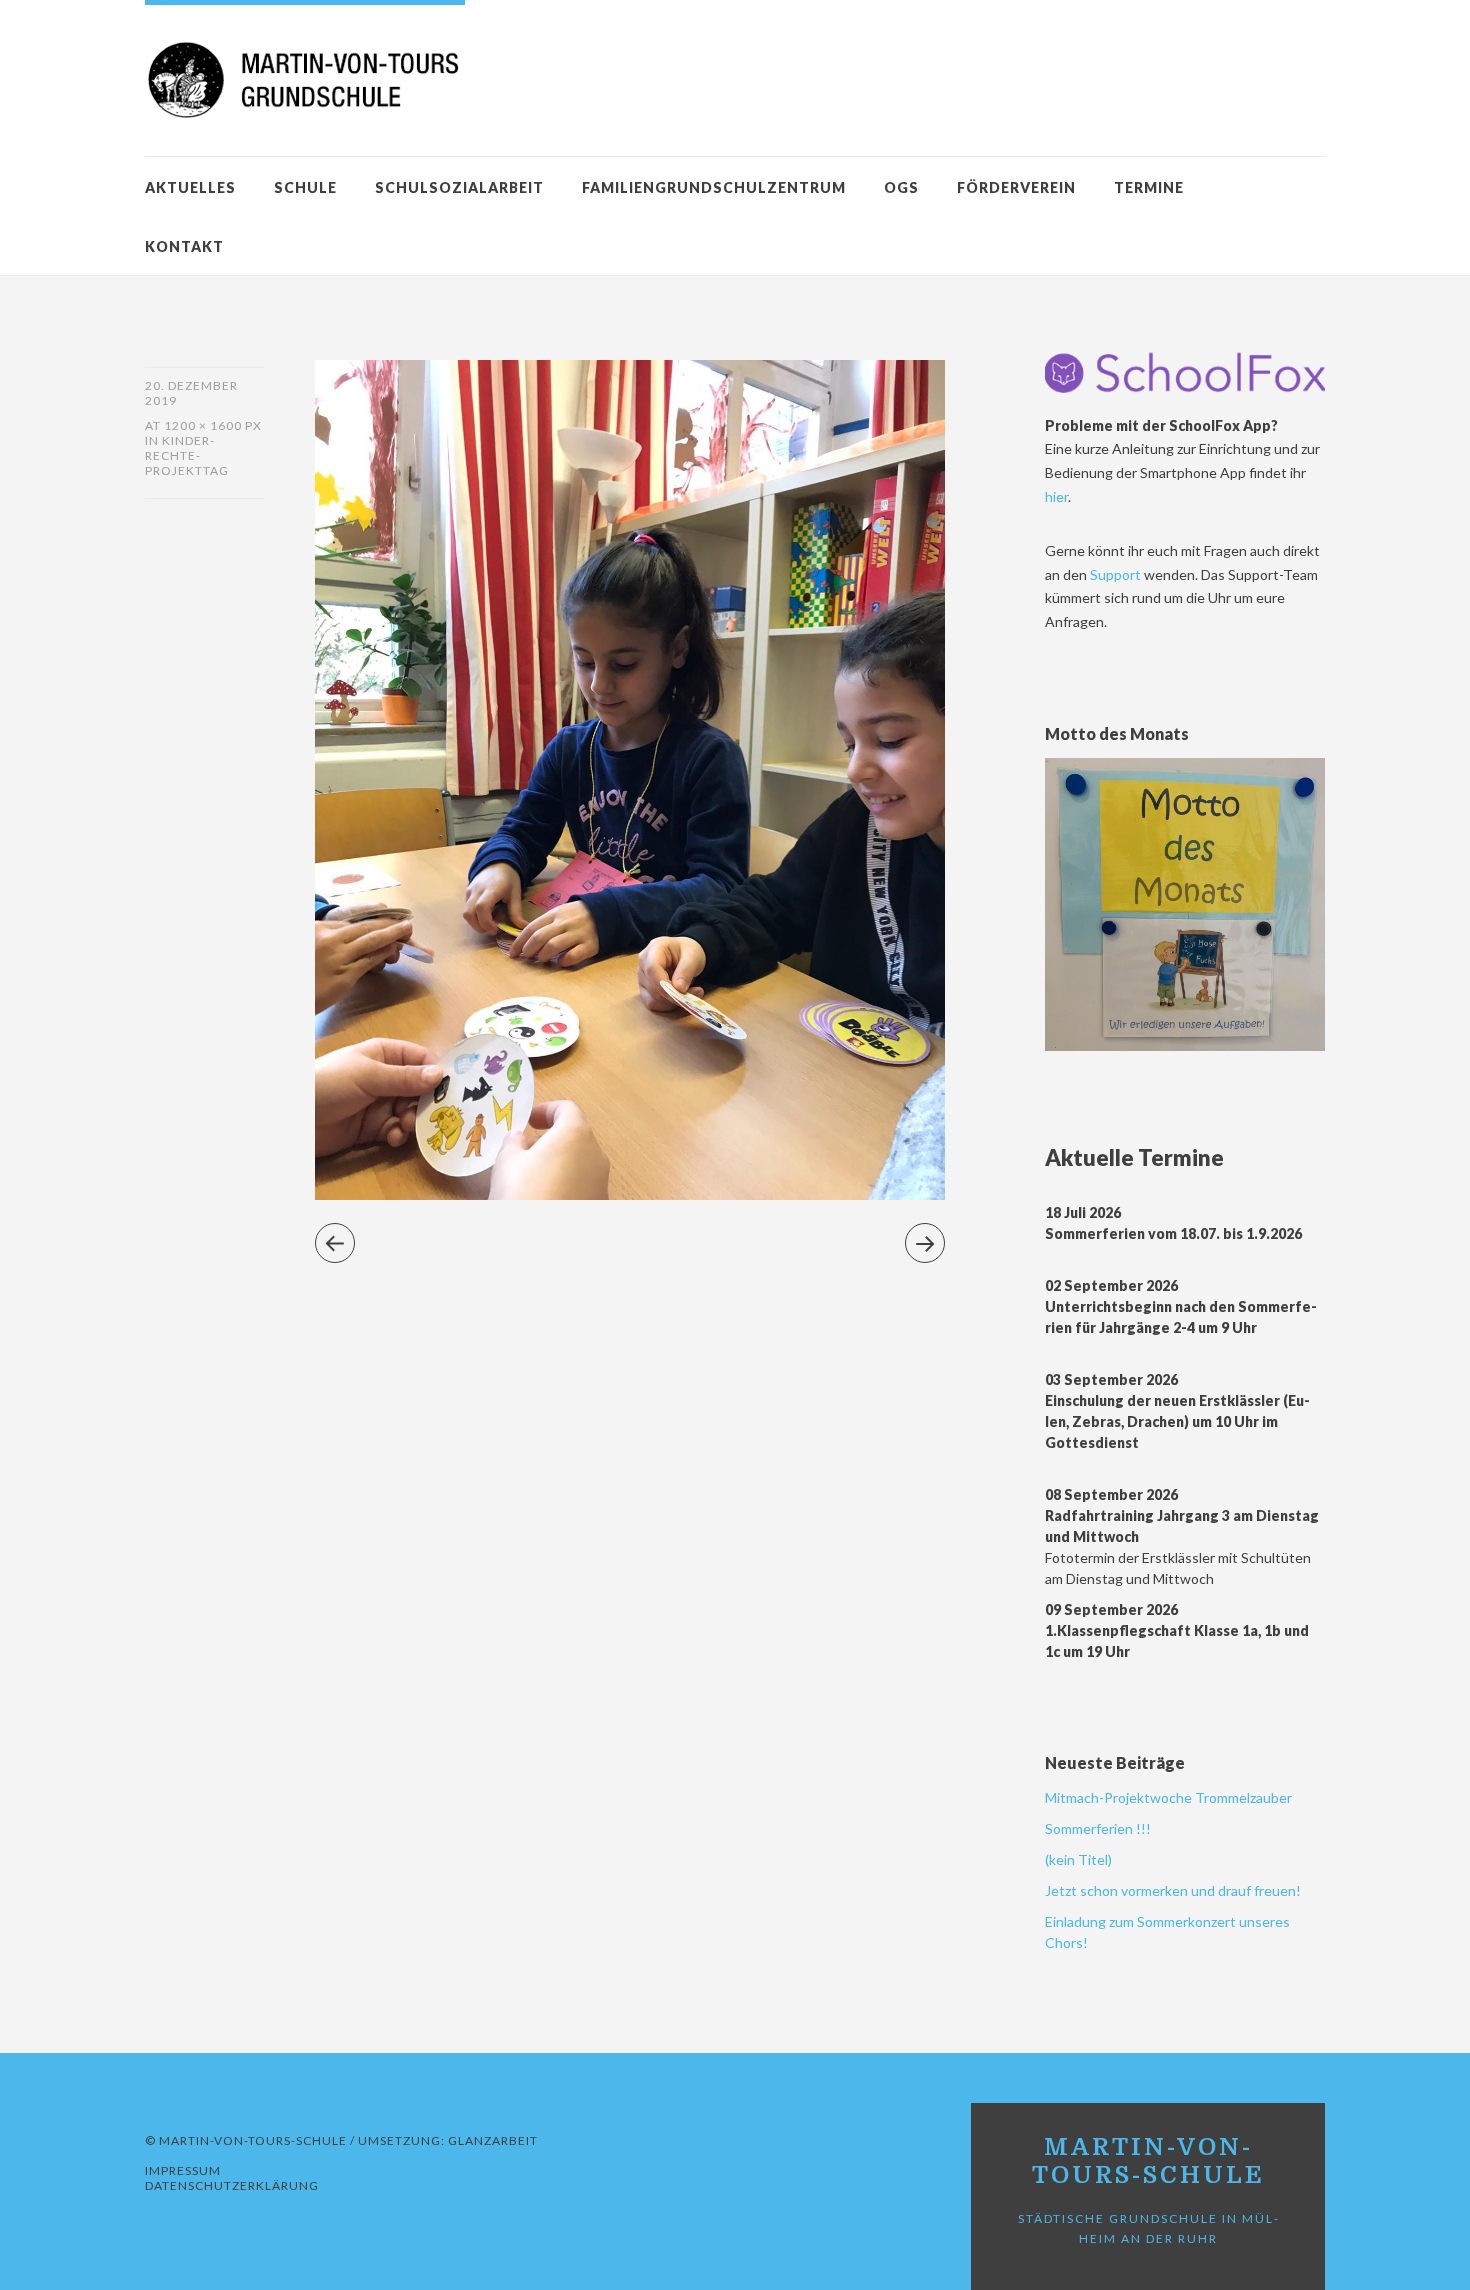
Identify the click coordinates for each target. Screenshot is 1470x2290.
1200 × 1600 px (213, 425)
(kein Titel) (1078, 1859)
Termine (1149, 187)
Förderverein (1016, 187)
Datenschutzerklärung (232, 2185)
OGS (901, 187)
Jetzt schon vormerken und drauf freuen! (1173, 1890)
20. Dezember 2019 (191, 393)
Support (1117, 574)
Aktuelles (190, 187)
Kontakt (184, 246)
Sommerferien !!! (1098, 1828)
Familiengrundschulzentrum (714, 187)
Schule (305, 187)
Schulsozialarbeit (459, 187)
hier (1056, 496)
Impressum (183, 2170)
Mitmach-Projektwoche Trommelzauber (1168, 1797)
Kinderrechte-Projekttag (187, 455)
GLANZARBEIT (493, 2140)
